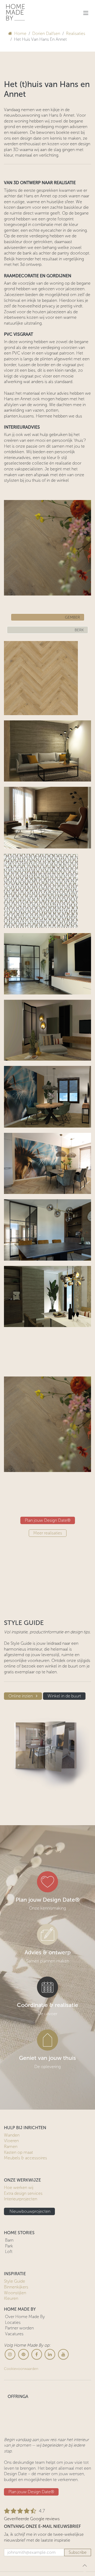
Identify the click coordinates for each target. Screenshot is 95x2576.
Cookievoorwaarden (21, 2560)
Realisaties (76, 33)
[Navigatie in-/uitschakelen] (86, 13)
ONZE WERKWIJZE (22, 2371)
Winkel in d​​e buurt (64, 1887)
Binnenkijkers (16, 2478)
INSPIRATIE (15, 2465)
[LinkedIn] (50, 2546)
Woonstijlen (15, 2484)
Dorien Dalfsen (46, 33)
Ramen (11, 2338)
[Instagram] (10, 2546)
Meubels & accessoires (25, 2349)
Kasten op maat (18, 2343)
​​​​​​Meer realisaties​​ (48, 1724)
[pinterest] (23, 2546)
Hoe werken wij (19, 2379)
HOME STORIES (19, 2424)
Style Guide (15, 2472)
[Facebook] (37, 2546)
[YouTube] (63, 2546)
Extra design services (23, 2385)
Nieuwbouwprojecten (29, 2402)
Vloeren (11, 2332)
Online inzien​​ (21, 1887)
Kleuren (11, 2490)
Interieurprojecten (21, 2390)
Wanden (12, 2326)
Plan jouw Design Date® (48, 1712)
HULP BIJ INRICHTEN (25, 2319)
